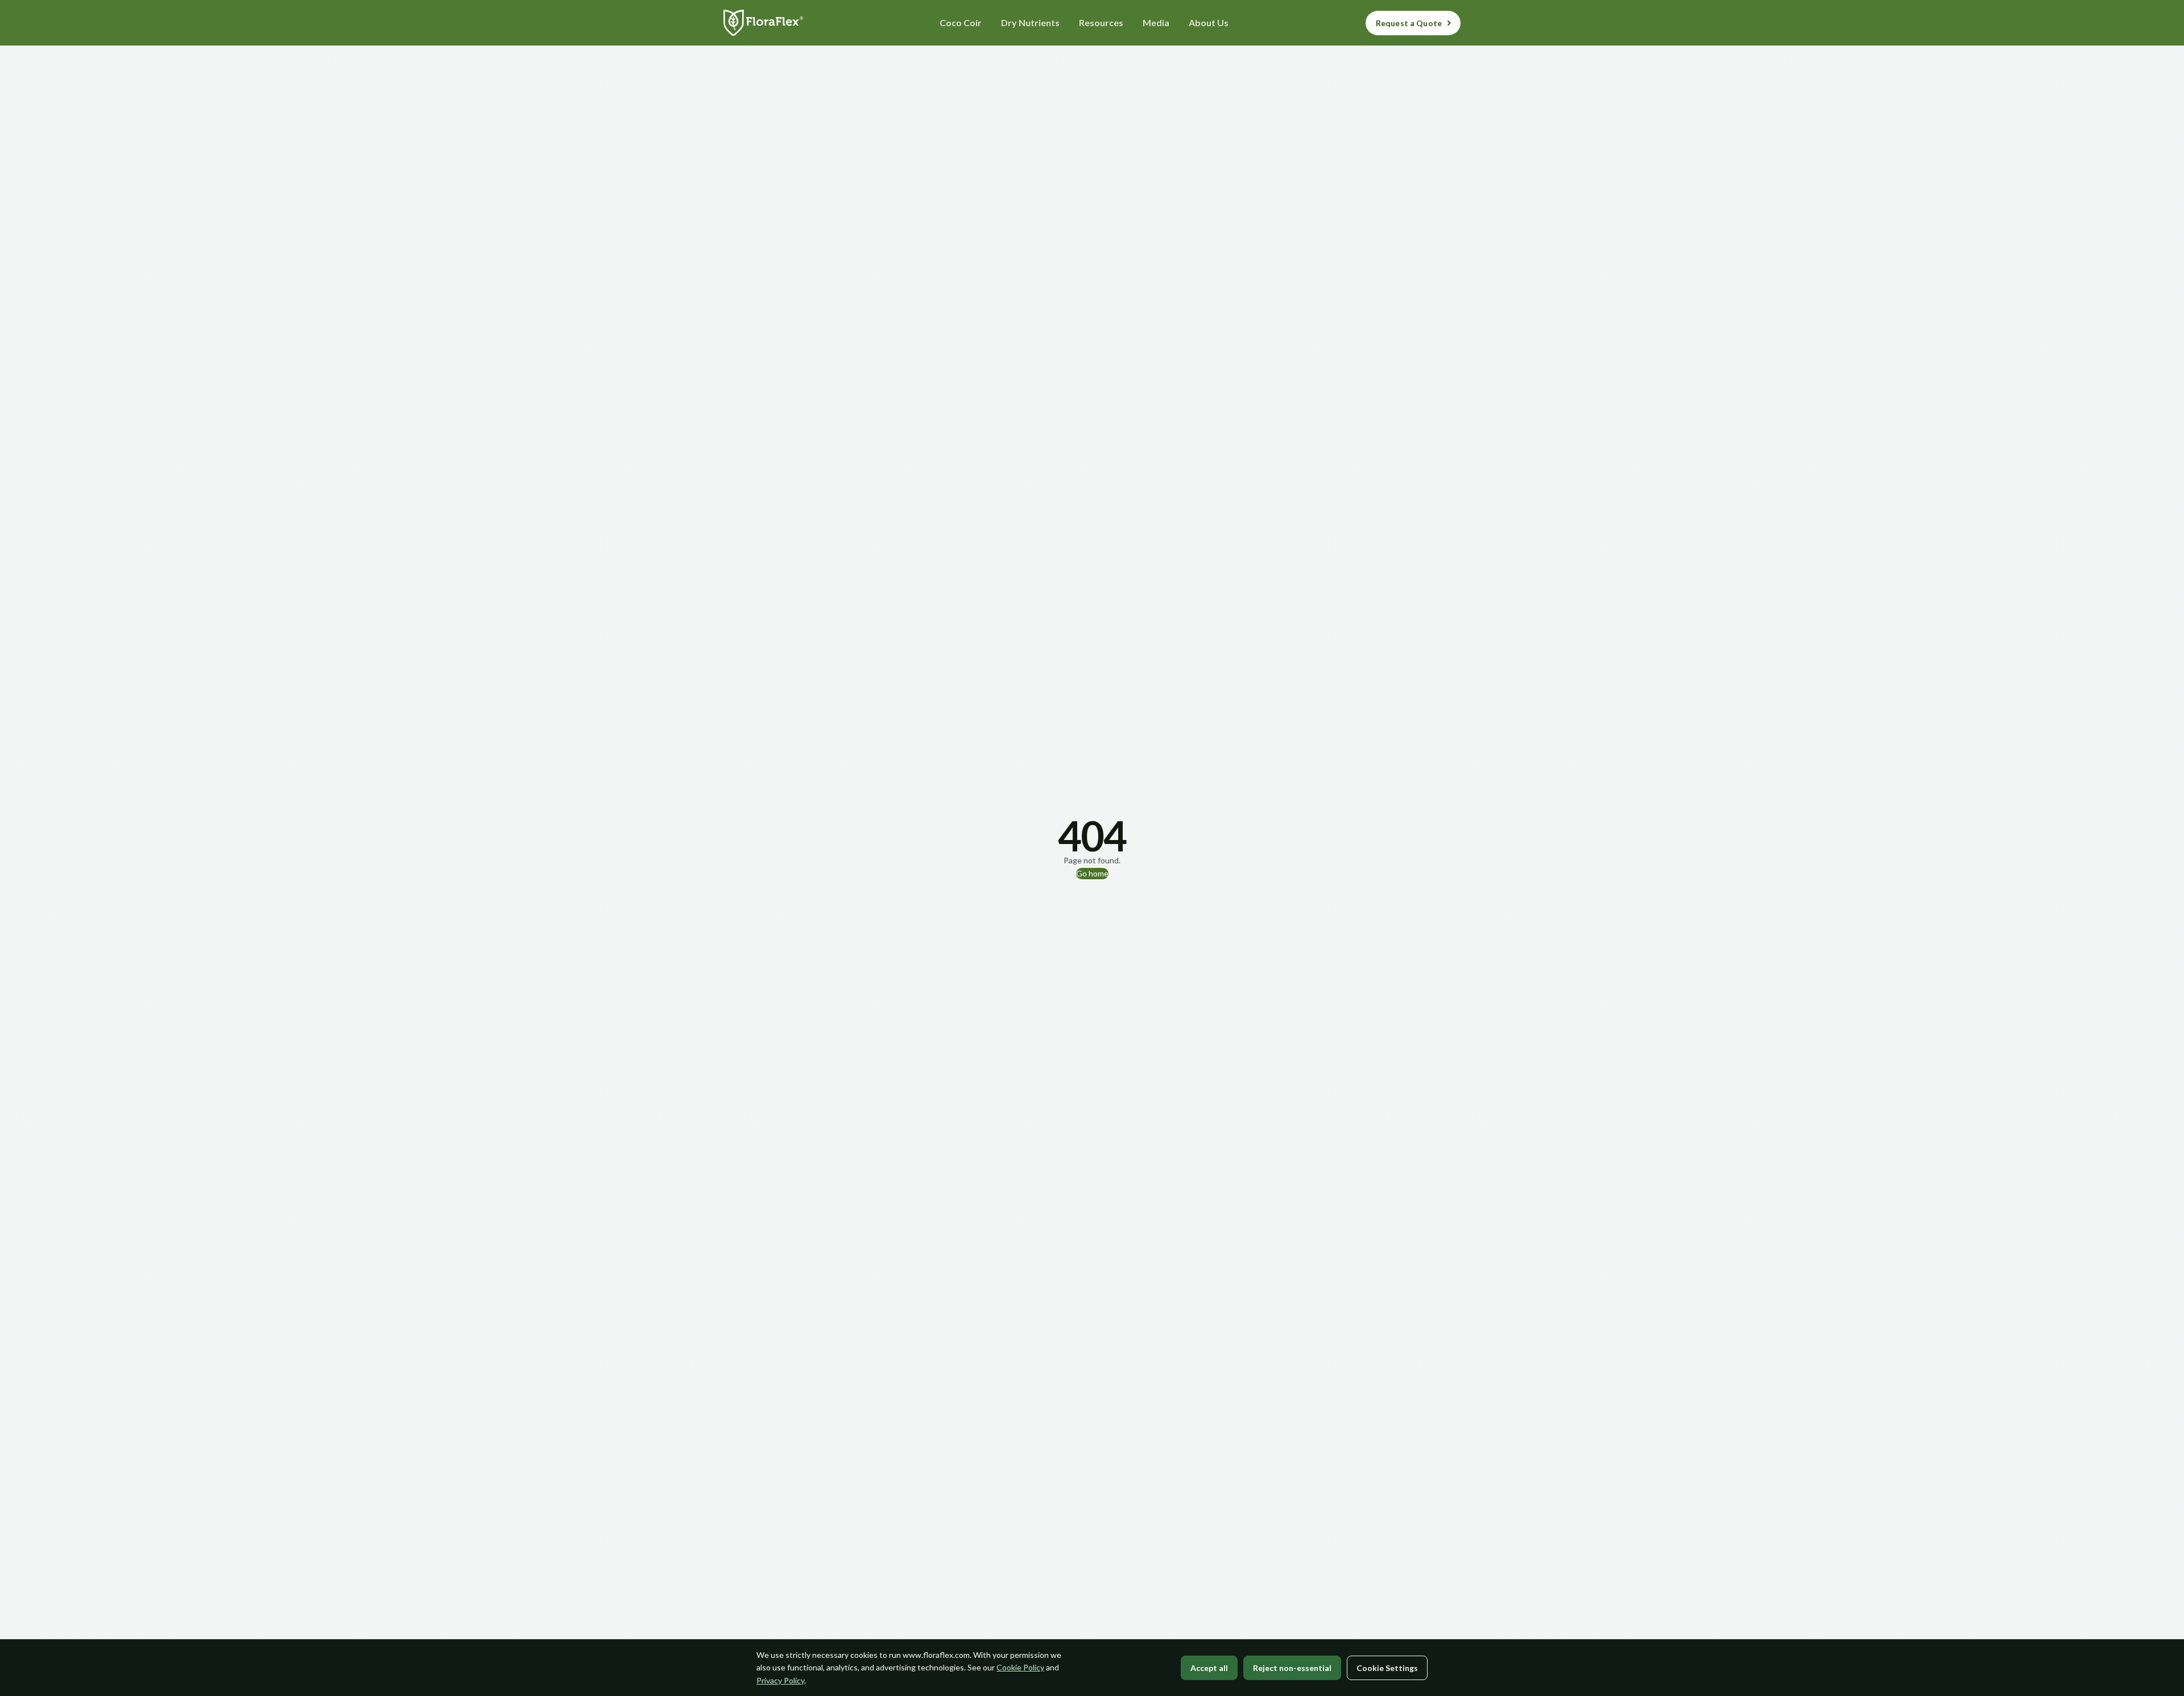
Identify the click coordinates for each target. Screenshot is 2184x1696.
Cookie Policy (1020, 1667)
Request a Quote (1409, 23)
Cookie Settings (1387, 1668)
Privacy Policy (780, 1680)
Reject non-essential (1292, 1668)
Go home (1092, 873)
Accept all (1209, 1668)
